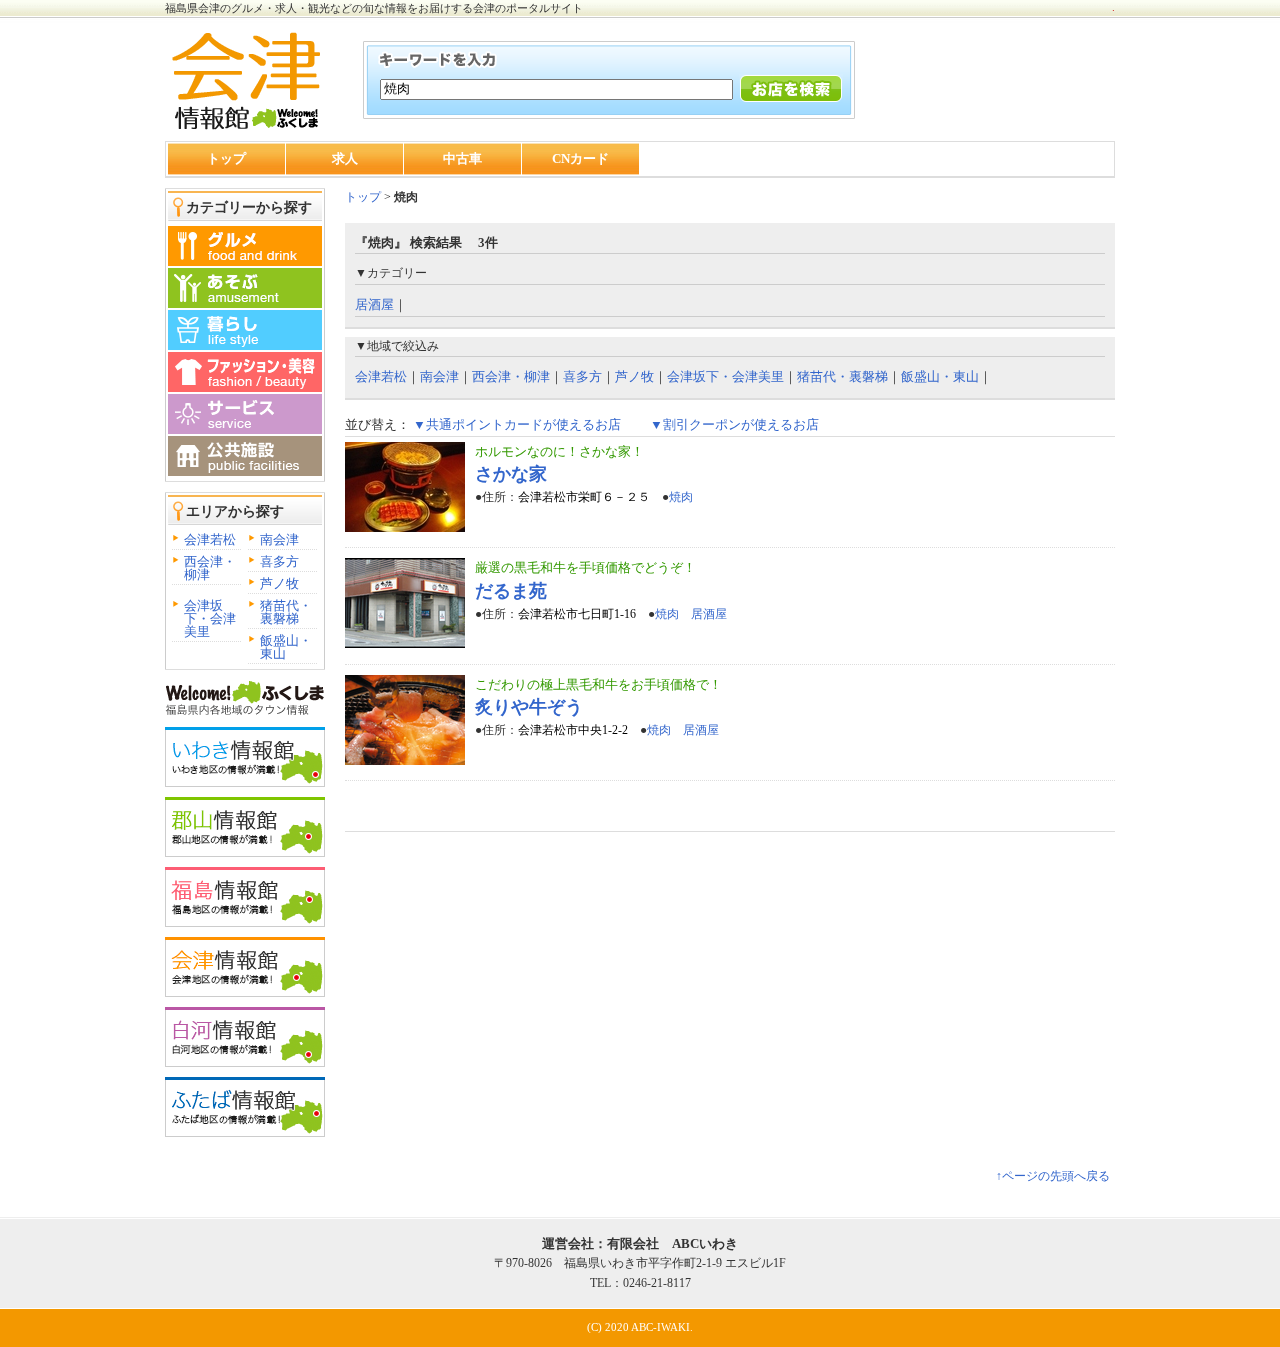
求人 (345, 158)
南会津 (279, 539)
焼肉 (681, 497)
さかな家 (511, 474)
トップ (226, 158)
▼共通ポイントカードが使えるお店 (517, 424)
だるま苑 (511, 591)
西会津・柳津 (210, 568)
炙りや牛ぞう (529, 707)
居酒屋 (374, 304)
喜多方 (279, 561)
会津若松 (210, 539)
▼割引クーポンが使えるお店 (734, 424)
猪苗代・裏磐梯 (286, 612)
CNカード (580, 158)
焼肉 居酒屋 (691, 614)
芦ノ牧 (279, 583)
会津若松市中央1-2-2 (573, 730)
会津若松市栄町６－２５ (584, 497)
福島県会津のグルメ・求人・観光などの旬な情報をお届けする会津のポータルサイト (374, 8)
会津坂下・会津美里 (210, 618)
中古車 (462, 158)
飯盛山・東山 (286, 647)
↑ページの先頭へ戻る (1053, 1176)
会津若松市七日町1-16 (577, 614)
